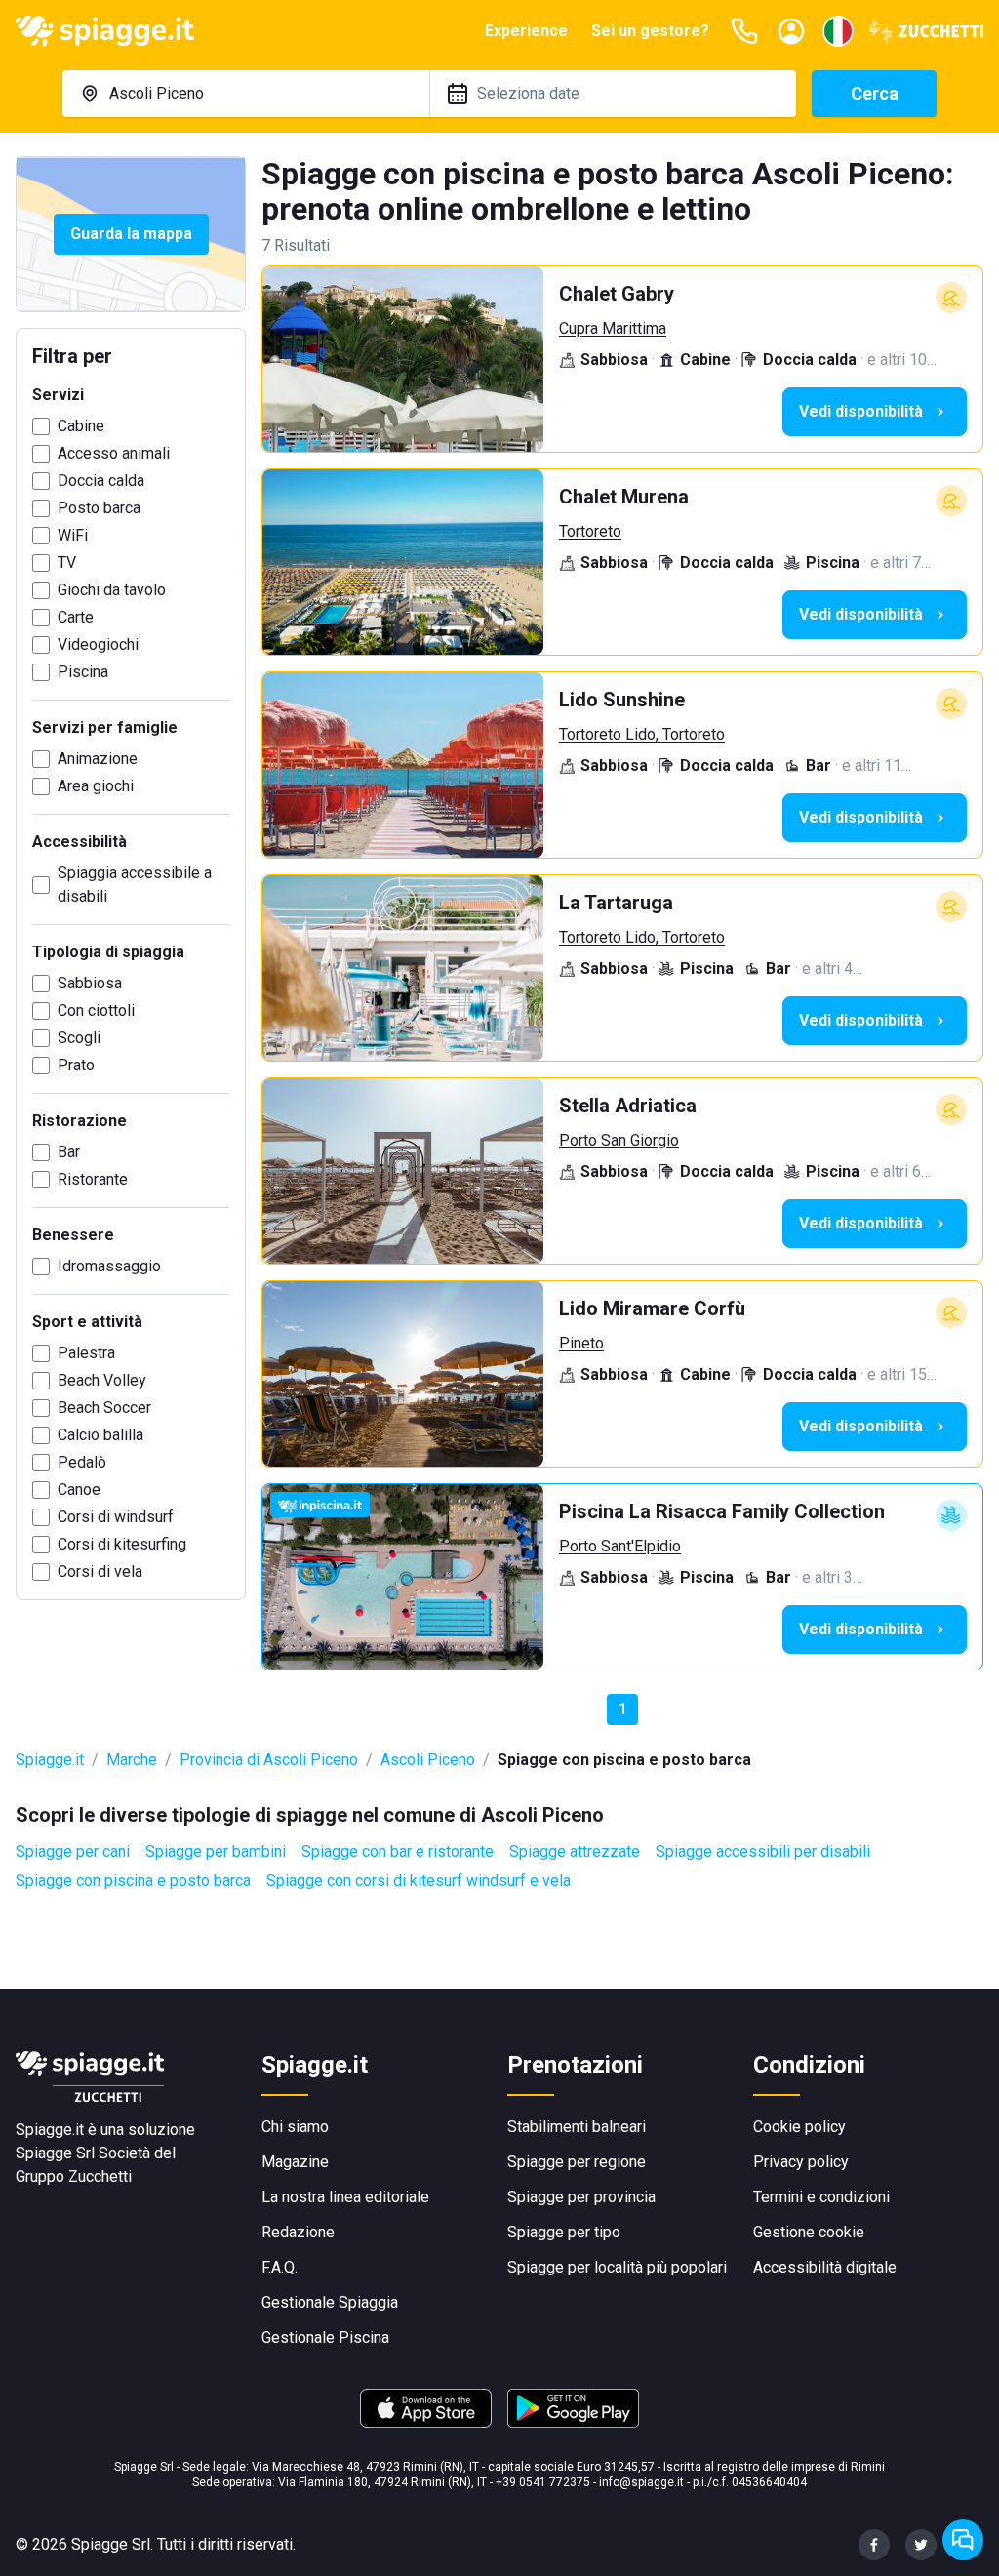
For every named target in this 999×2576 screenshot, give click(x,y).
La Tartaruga (616, 903)
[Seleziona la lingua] (838, 31)
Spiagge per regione (577, 2162)
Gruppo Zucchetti (74, 2176)
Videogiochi (98, 644)
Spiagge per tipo (564, 2232)
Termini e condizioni (821, 2197)
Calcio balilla (100, 1435)
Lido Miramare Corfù (652, 1308)
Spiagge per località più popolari (617, 2267)
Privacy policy (801, 2162)
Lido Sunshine (622, 700)
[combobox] (246, 94)
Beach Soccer (104, 1408)
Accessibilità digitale (825, 2267)
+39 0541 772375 (543, 2482)
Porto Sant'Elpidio (620, 1546)
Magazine (295, 2162)
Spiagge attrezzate (575, 1851)
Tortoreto (590, 531)
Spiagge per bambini (216, 1851)
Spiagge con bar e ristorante (398, 1851)
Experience (526, 31)
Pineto (581, 1343)
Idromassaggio (109, 1266)
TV (67, 563)
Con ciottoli (96, 1010)
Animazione (98, 759)
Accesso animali (114, 453)
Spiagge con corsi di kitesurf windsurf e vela (419, 1881)
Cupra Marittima (613, 328)
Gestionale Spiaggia (330, 2302)
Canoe (79, 1489)
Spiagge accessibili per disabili (763, 1851)
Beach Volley (102, 1380)
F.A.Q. (280, 2267)
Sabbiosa (90, 983)
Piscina (83, 672)
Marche (132, 1760)
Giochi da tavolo (112, 590)
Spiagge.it (50, 1760)
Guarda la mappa (131, 234)
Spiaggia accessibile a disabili (135, 885)
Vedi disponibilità (861, 411)
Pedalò (82, 1462)
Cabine (81, 426)
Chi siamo (295, 2127)
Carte (76, 617)
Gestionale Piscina (325, 2337)
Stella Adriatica (628, 1106)
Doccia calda (101, 481)
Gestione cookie (809, 2232)
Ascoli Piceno (428, 1760)
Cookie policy (799, 2127)
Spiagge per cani (73, 1851)
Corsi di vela (100, 1571)
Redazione (298, 2232)
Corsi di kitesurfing (122, 1544)
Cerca (875, 93)
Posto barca (99, 508)
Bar (69, 1152)
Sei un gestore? (650, 31)
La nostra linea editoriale (345, 2197)
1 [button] (623, 1709)
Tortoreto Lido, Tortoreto (642, 734)
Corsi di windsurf (116, 1517)
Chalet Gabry (617, 294)
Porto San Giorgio (619, 1140)
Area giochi (96, 786)
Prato (76, 1065)
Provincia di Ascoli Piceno (269, 1760)
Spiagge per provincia (581, 2197)
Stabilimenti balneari (577, 2127)
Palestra (86, 1353)
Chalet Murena (624, 497)
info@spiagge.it (641, 2482)
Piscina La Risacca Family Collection (722, 1511)
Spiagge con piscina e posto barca (133, 1881)
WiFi (73, 535)
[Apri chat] (963, 2540)
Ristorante (93, 1179)
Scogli (79, 1038)
